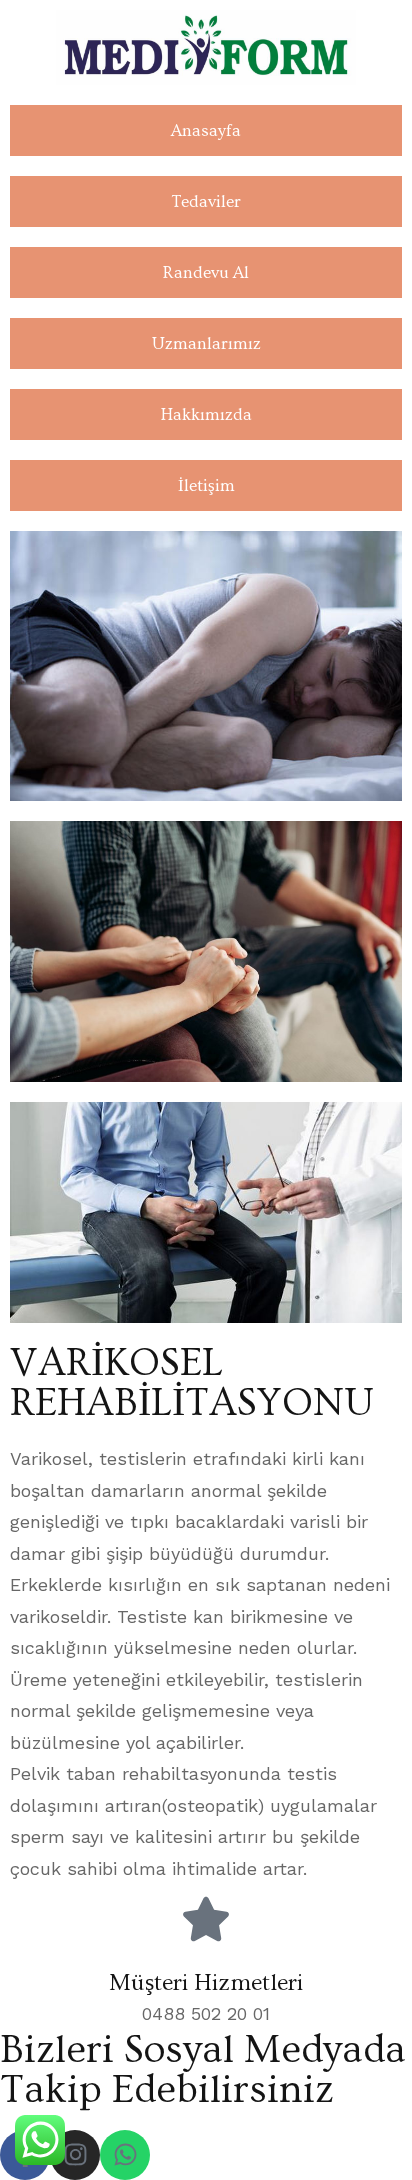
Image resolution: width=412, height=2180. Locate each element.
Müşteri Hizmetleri (206, 1982)
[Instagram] (75, 2155)
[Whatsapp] (125, 2155)
